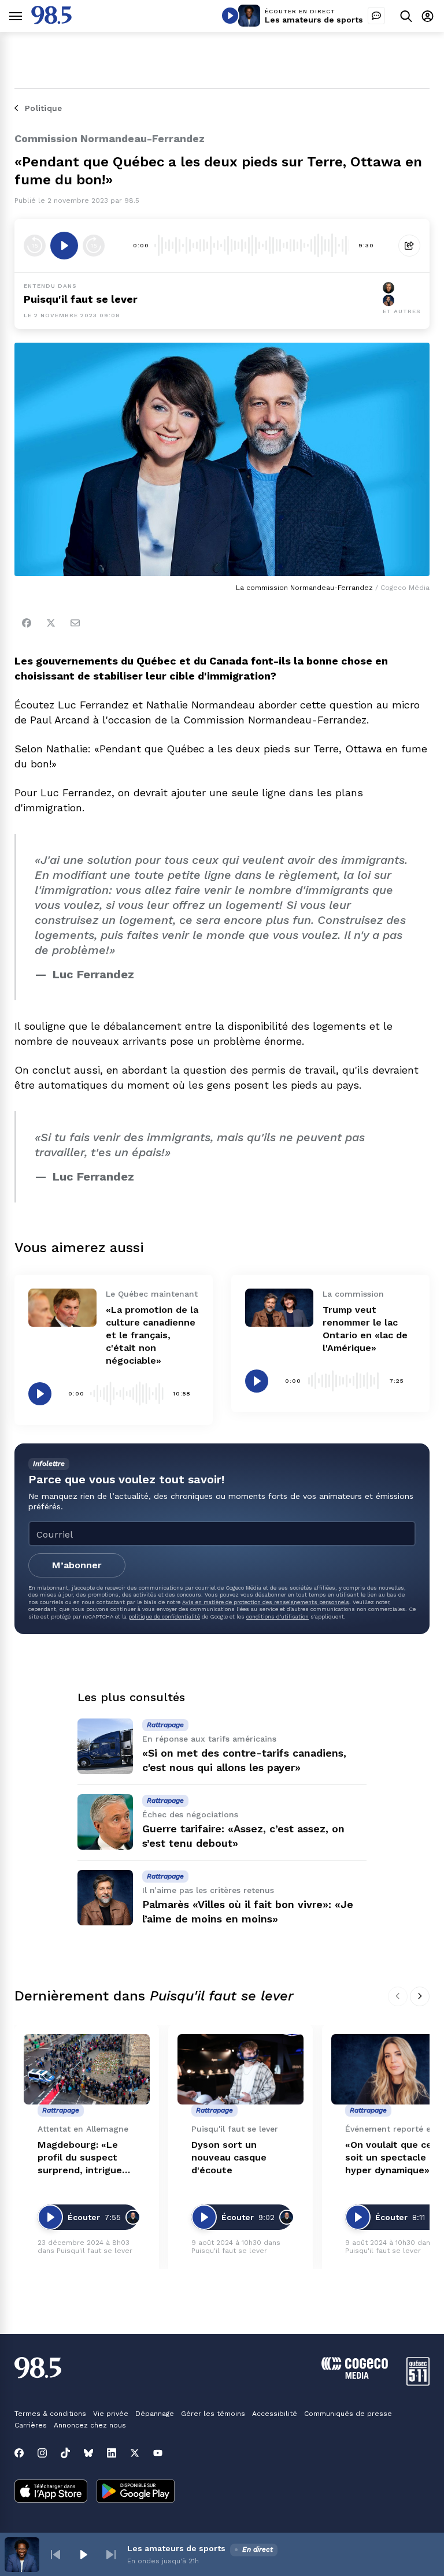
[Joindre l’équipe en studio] (376, 16)
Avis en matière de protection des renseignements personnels (266, 1602)
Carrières (31, 2425)
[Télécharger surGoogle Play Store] (136, 2492)
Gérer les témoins (213, 2414)
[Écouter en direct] (230, 16)
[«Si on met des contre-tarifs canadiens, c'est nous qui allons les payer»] (105, 1746)
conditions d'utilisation (277, 1617)
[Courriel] (75, 623)
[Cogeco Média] (355, 2376)
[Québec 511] (418, 2383)
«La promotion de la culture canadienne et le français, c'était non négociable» (152, 1335)
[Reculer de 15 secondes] (35, 246)
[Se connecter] (428, 16)
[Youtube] (158, 2453)
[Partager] (409, 246)
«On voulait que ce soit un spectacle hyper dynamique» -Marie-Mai (391, 2158)
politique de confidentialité (164, 1617)
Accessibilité (275, 2414)
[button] (55, 2555)
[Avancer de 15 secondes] (94, 246)
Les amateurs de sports (314, 20)
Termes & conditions (50, 2414)
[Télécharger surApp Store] (51, 2492)
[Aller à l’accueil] (51, 21)
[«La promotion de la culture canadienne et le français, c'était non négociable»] (62, 1308)
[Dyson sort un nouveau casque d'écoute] (240, 2070)
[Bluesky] (88, 2453)
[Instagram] (42, 2453)
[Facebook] (27, 623)
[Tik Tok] (65, 2453)
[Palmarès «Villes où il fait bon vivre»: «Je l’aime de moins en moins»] (105, 1898)
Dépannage (155, 2414)
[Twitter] (51, 623)
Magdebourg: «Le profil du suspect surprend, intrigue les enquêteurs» (80, 2158)
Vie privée (111, 2414)
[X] (135, 2453)
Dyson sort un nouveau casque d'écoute (229, 2157)
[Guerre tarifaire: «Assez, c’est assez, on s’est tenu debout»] (105, 1822)
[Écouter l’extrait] (64, 246)
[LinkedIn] (112, 2453)
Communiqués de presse (348, 2414)
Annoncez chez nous (90, 2425)
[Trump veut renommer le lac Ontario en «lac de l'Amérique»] (279, 1308)
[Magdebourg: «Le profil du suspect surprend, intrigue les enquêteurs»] (87, 2070)
